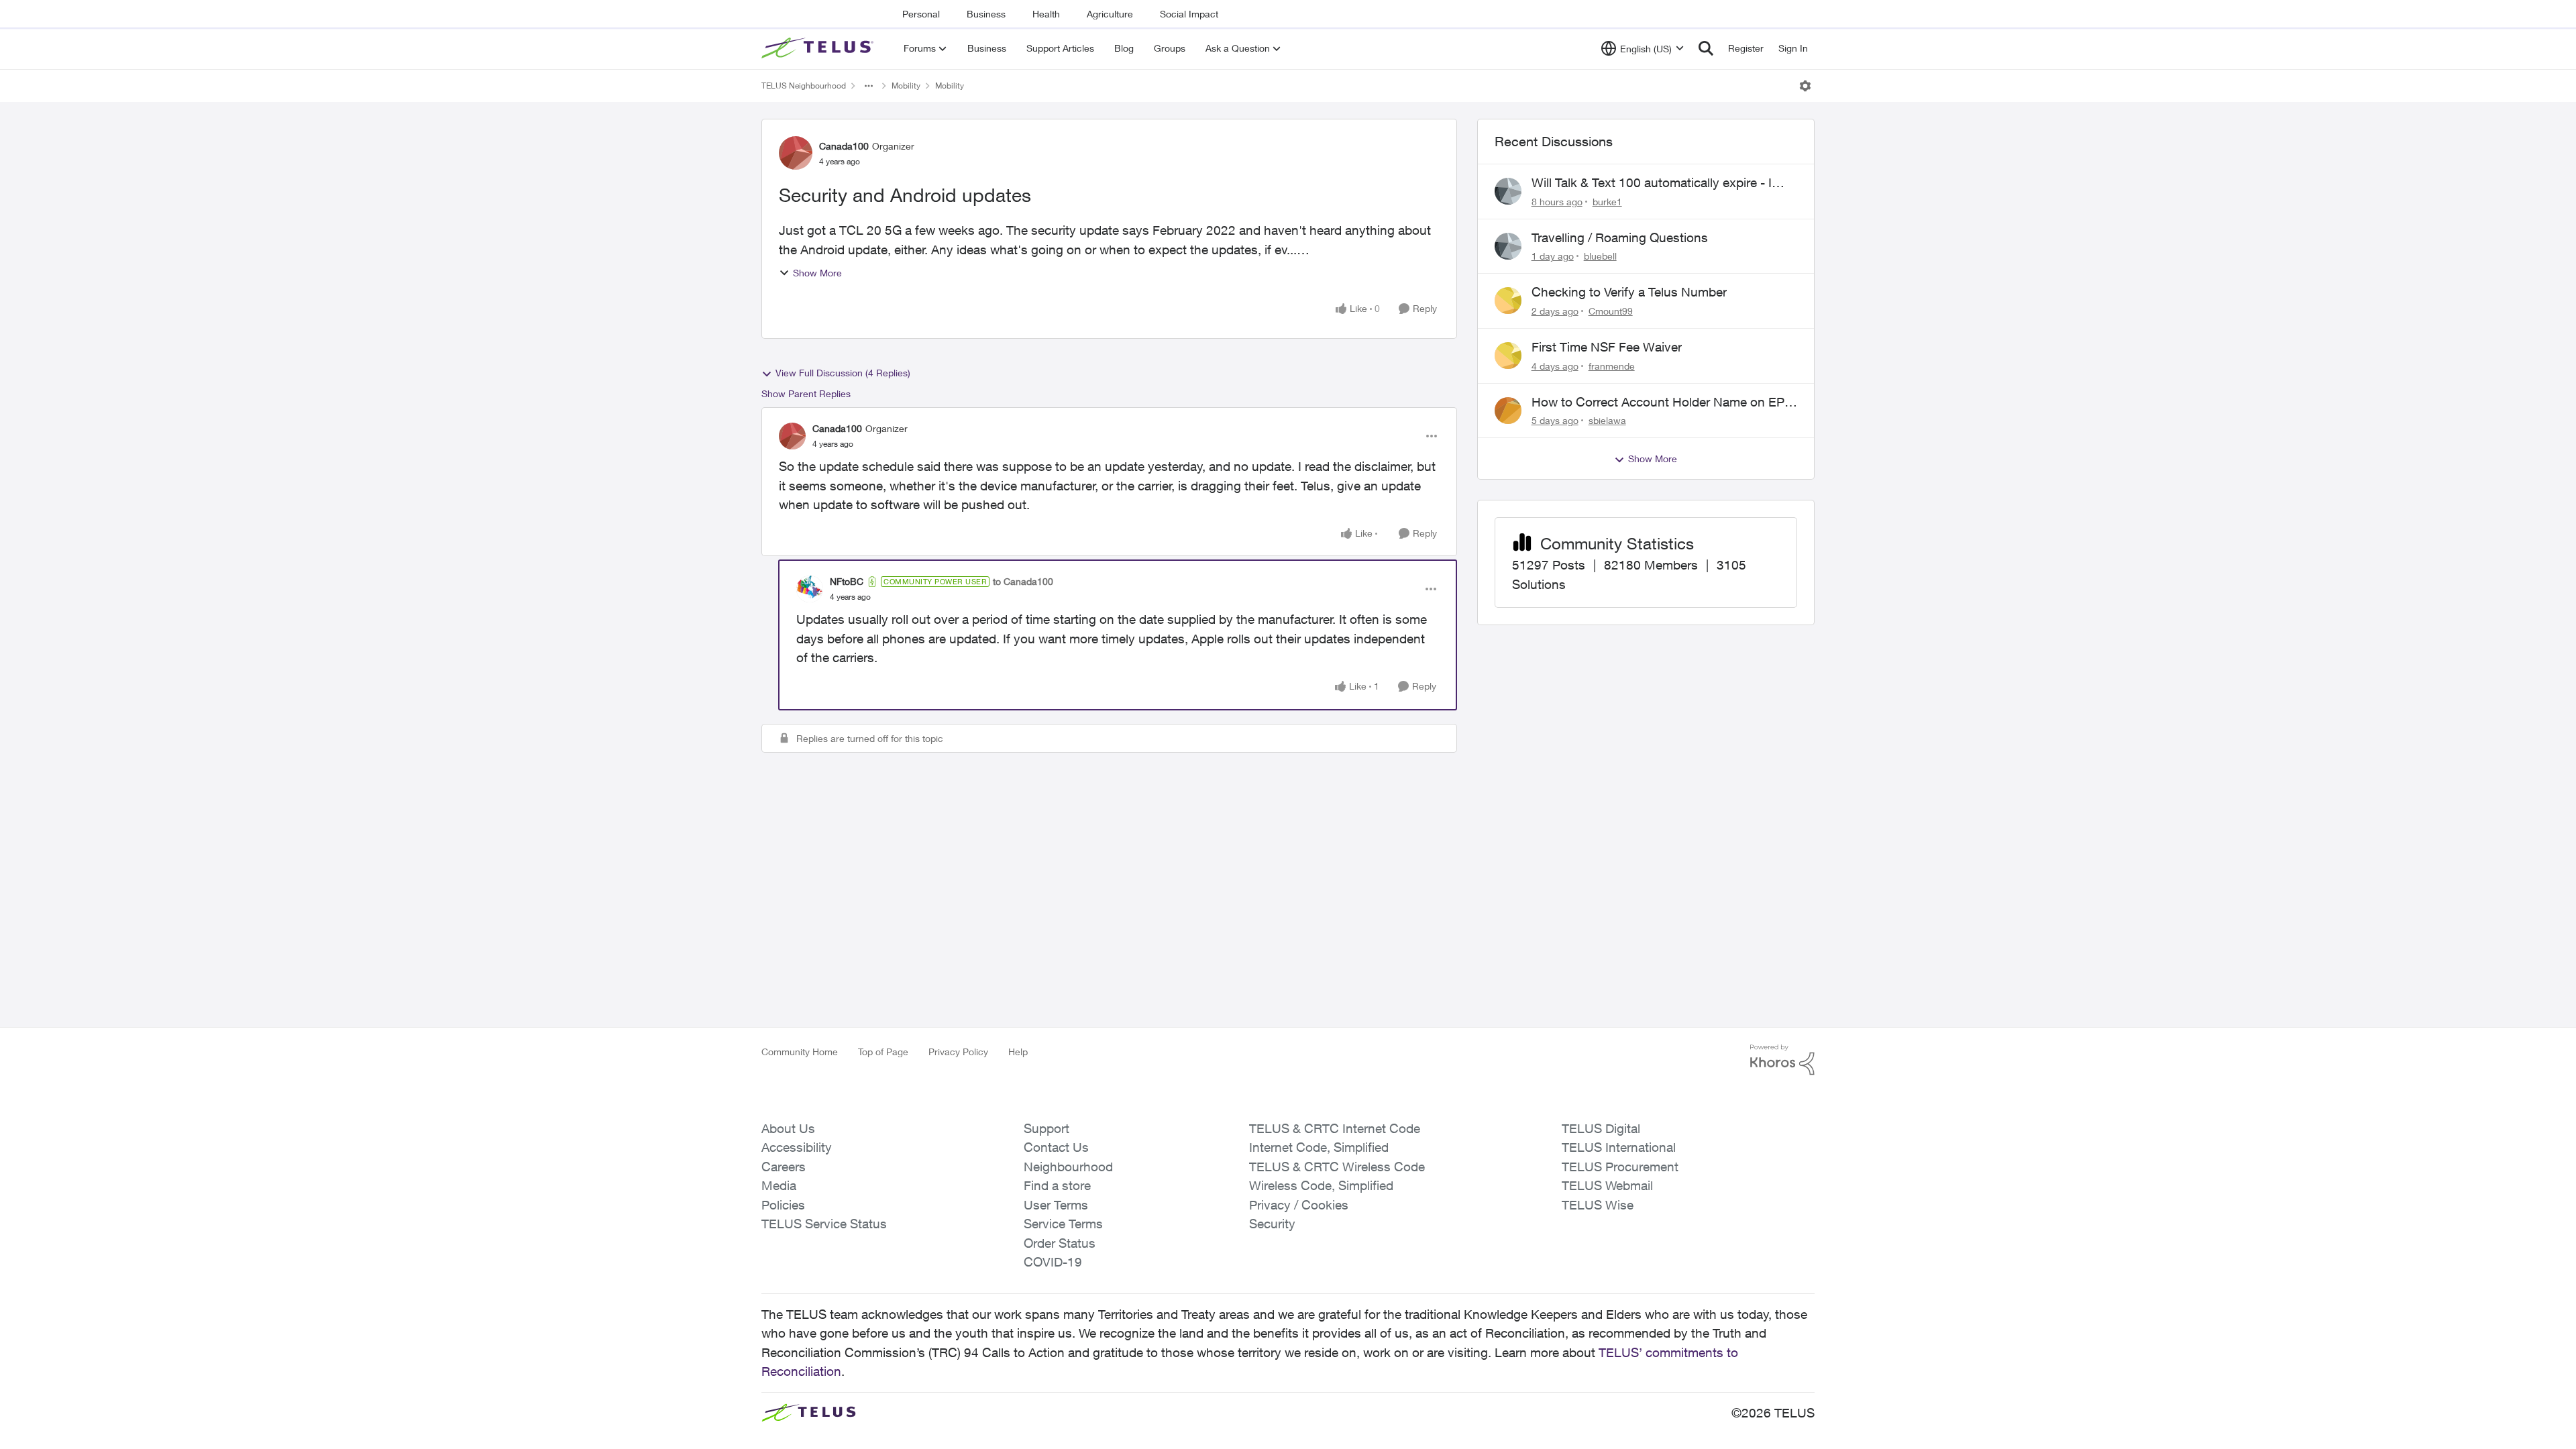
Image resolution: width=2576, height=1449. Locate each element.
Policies (783, 1205)
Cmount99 (1611, 311)
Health (1046, 14)
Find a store (1057, 1185)
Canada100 (844, 146)
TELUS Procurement (1620, 1167)
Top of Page (883, 1052)
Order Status (1060, 1243)
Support (1046, 1128)
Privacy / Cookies (1299, 1205)
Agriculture (1110, 14)
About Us (788, 1128)
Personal (921, 14)
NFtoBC (847, 581)
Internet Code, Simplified (1319, 1147)
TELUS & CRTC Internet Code (1335, 1128)
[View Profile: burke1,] (1508, 191)
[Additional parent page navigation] (869, 86)
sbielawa (1607, 420)
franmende (1612, 366)
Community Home (800, 1052)
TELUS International (1619, 1147)
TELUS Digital (1601, 1128)
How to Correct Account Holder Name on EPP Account (1662, 402)
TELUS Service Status (824, 1224)
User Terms (1056, 1205)
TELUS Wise (1598, 1205)
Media (779, 1185)
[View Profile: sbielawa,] (1508, 411)
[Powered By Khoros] (1782, 1060)
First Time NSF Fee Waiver (1607, 347)
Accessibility (797, 1147)
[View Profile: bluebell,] (1508, 246)
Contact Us (1056, 1147)
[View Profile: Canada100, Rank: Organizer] (796, 153)
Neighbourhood (1068, 1167)
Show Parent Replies (806, 393)
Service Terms (1063, 1224)
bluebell (1600, 256)
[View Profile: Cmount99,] (1508, 301)
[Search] (1706, 48)
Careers (784, 1167)
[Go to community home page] (819, 48)
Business (986, 14)
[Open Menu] (1805, 86)
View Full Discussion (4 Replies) (843, 373)
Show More (817, 273)
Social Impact (1189, 14)
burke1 (1607, 202)
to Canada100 (1023, 581)
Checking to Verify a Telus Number (1629, 292)
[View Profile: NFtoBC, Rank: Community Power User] (810, 589)
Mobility (906, 86)
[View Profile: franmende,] (1508, 356)
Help (1018, 1052)
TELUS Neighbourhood (804, 86)
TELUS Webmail (1607, 1185)
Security (1272, 1224)
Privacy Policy (958, 1052)
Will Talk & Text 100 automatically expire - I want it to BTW (1652, 183)
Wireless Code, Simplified (1321, 1185)
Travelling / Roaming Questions (1620, 237)
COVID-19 (1053, 1262)
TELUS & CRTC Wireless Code (1337, 1167)
